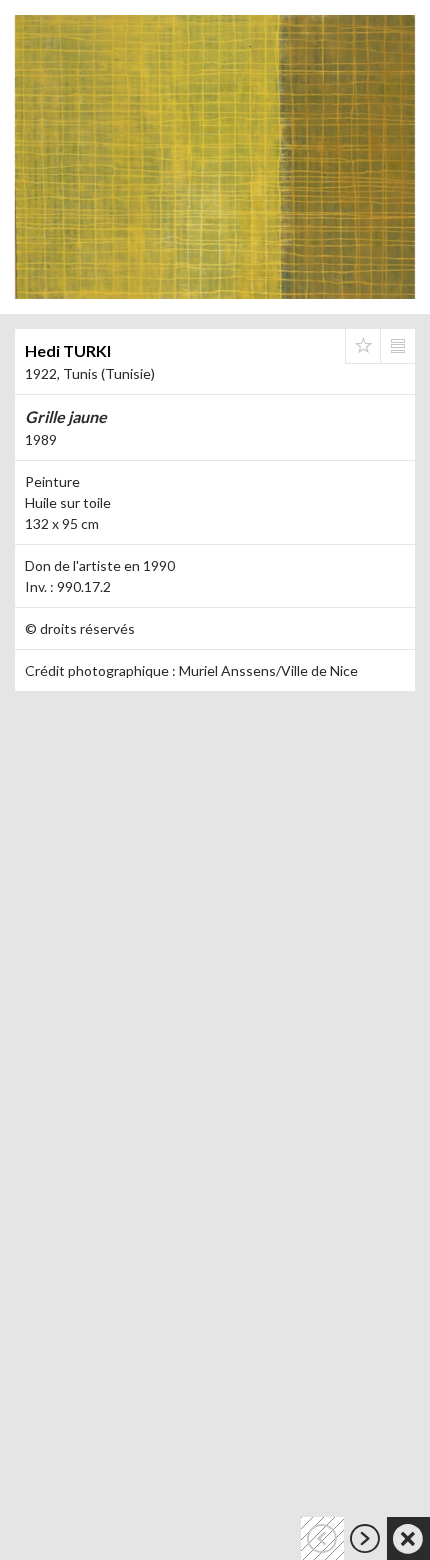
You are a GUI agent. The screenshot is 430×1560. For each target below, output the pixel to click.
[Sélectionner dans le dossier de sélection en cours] (363, 346)
